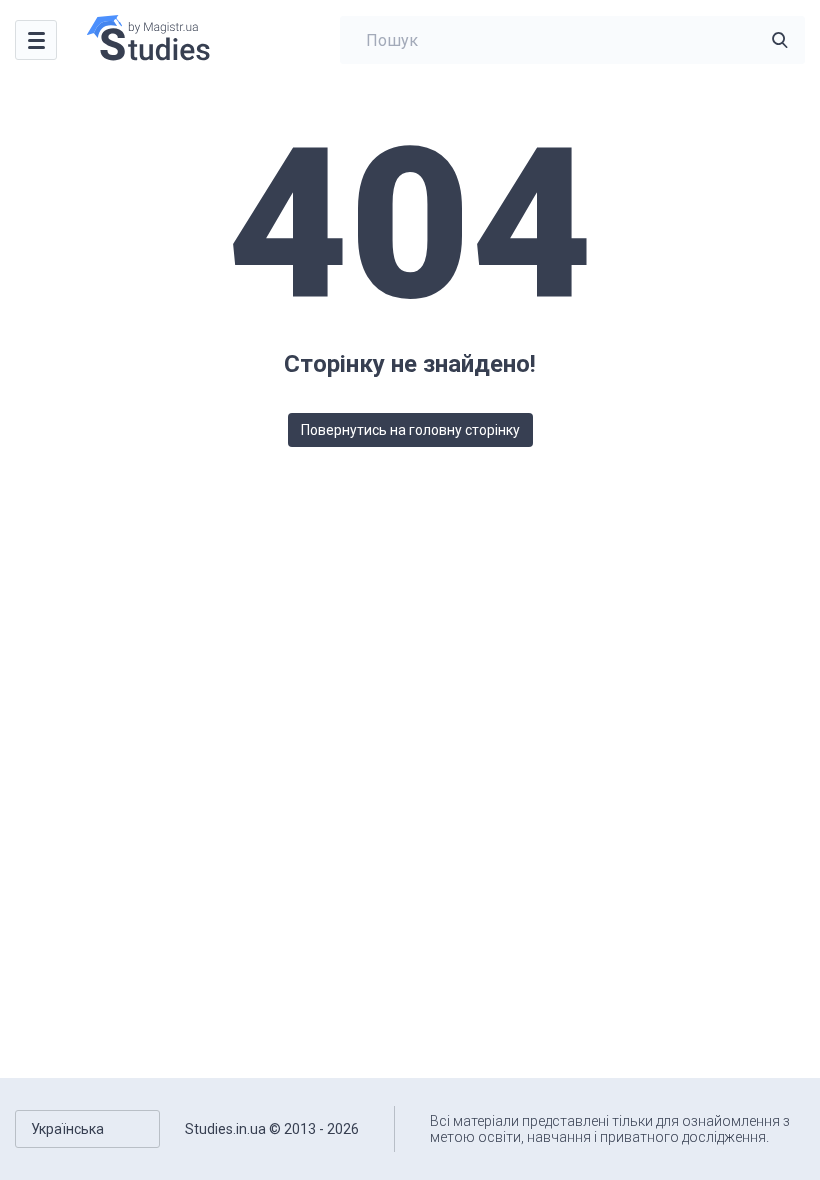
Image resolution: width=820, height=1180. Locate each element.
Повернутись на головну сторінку (410, 430)
